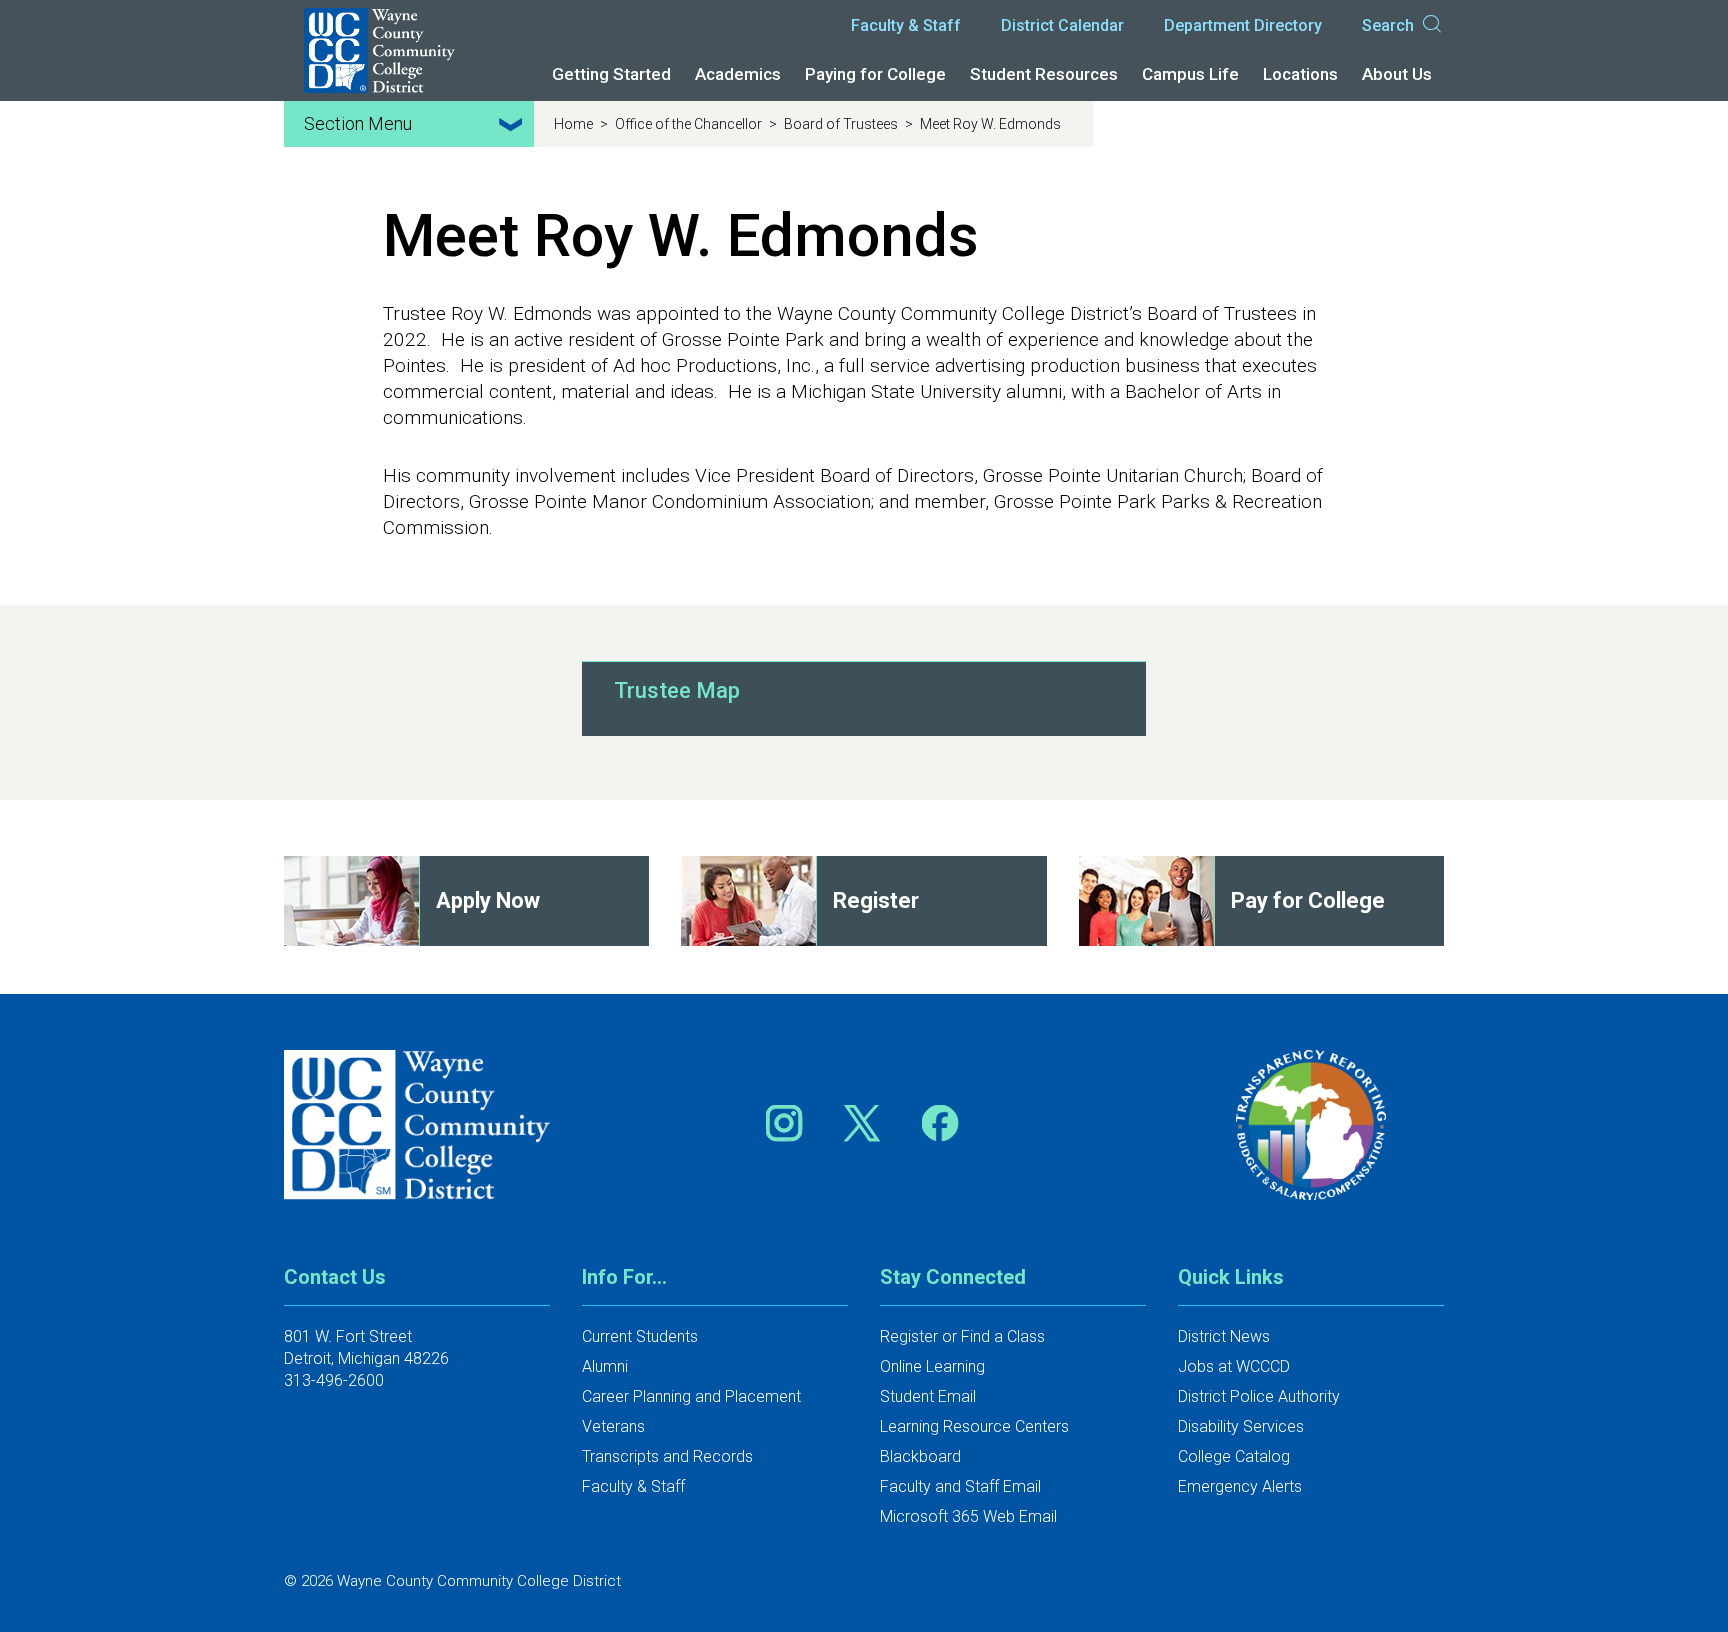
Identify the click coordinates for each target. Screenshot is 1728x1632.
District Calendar (1062, 25)
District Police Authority (1259, 1396)
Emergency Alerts (1240, 1486)
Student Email (928, 1396)
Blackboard (920, 1456)
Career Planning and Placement (691, 1396)
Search (1388, 25)
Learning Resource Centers (974, 1426)
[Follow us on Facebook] (942, 1122)
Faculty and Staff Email (960, 1486)
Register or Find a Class (962, 1336)
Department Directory (1243, 25)
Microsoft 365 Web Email (968, 1516)
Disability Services (1241, 1426)
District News (1224, 1336)
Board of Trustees (842, 124)
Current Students (640, 1336)
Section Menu (358, 123)
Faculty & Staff (906, 25)
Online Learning (932, 1366)
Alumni (605, 1366)
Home (575, 124)
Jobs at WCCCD (1234, 1366)
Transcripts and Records (667, 1456)
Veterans (613, 1426)
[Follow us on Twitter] (869, 1122)
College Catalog (1234, 1456)
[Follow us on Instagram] (791, 1122)
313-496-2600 (334, 1380)
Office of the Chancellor (690, 124)
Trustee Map (677, 690)
